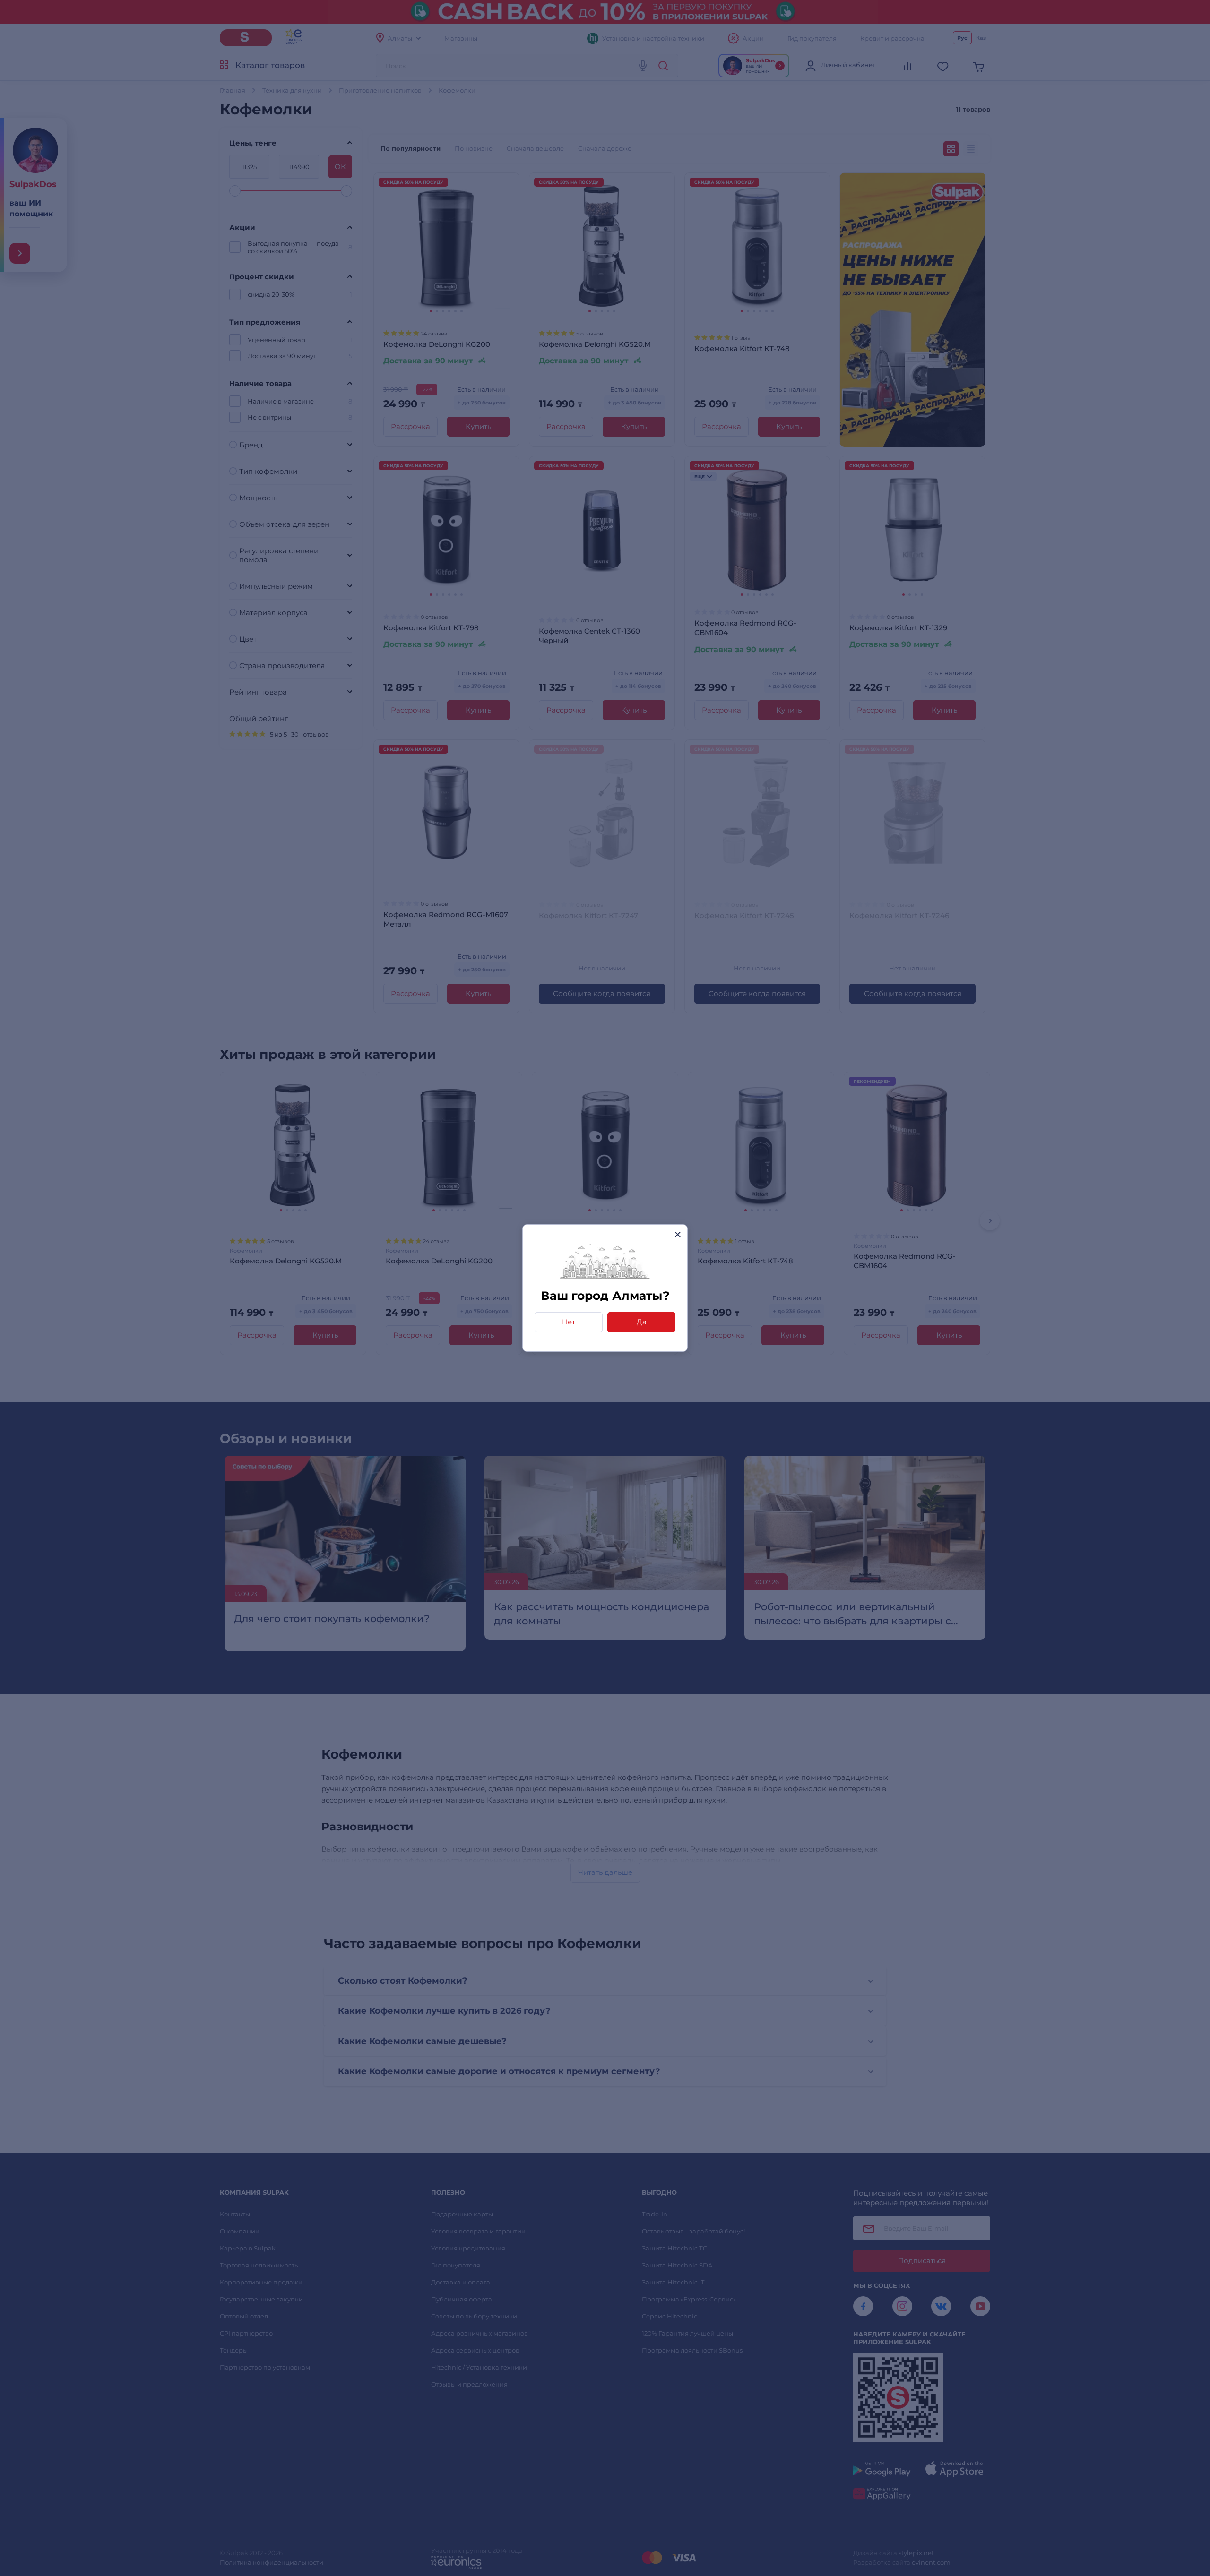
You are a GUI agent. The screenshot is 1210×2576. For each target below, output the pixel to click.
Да (642, 1322)
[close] (678, 1234)
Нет (569, 1322)
